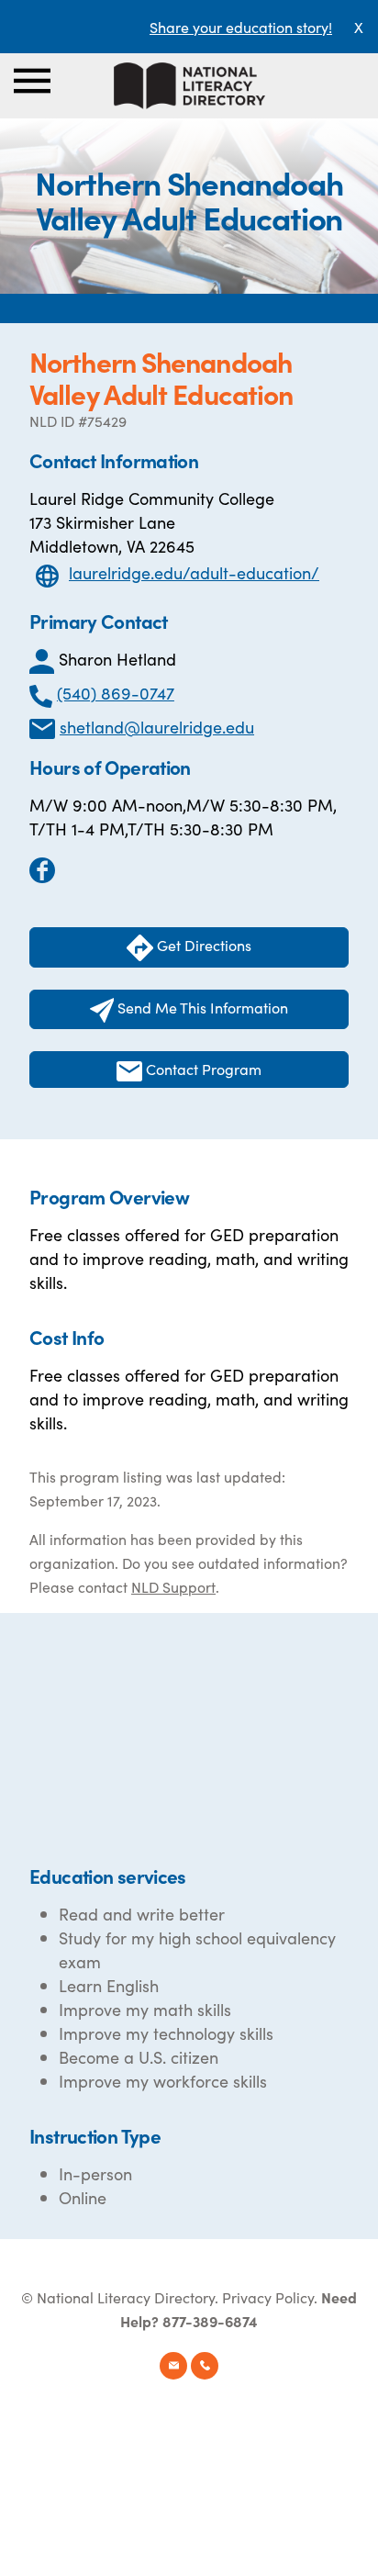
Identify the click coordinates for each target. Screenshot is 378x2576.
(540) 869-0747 (116, 693)
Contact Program (202, 1069)
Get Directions (202, 945)
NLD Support (173, 1586)
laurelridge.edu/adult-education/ (194, 572)
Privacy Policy (268, 2297)
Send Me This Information (201, 1007)
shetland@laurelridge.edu (157, 727)
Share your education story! (241, 27)
